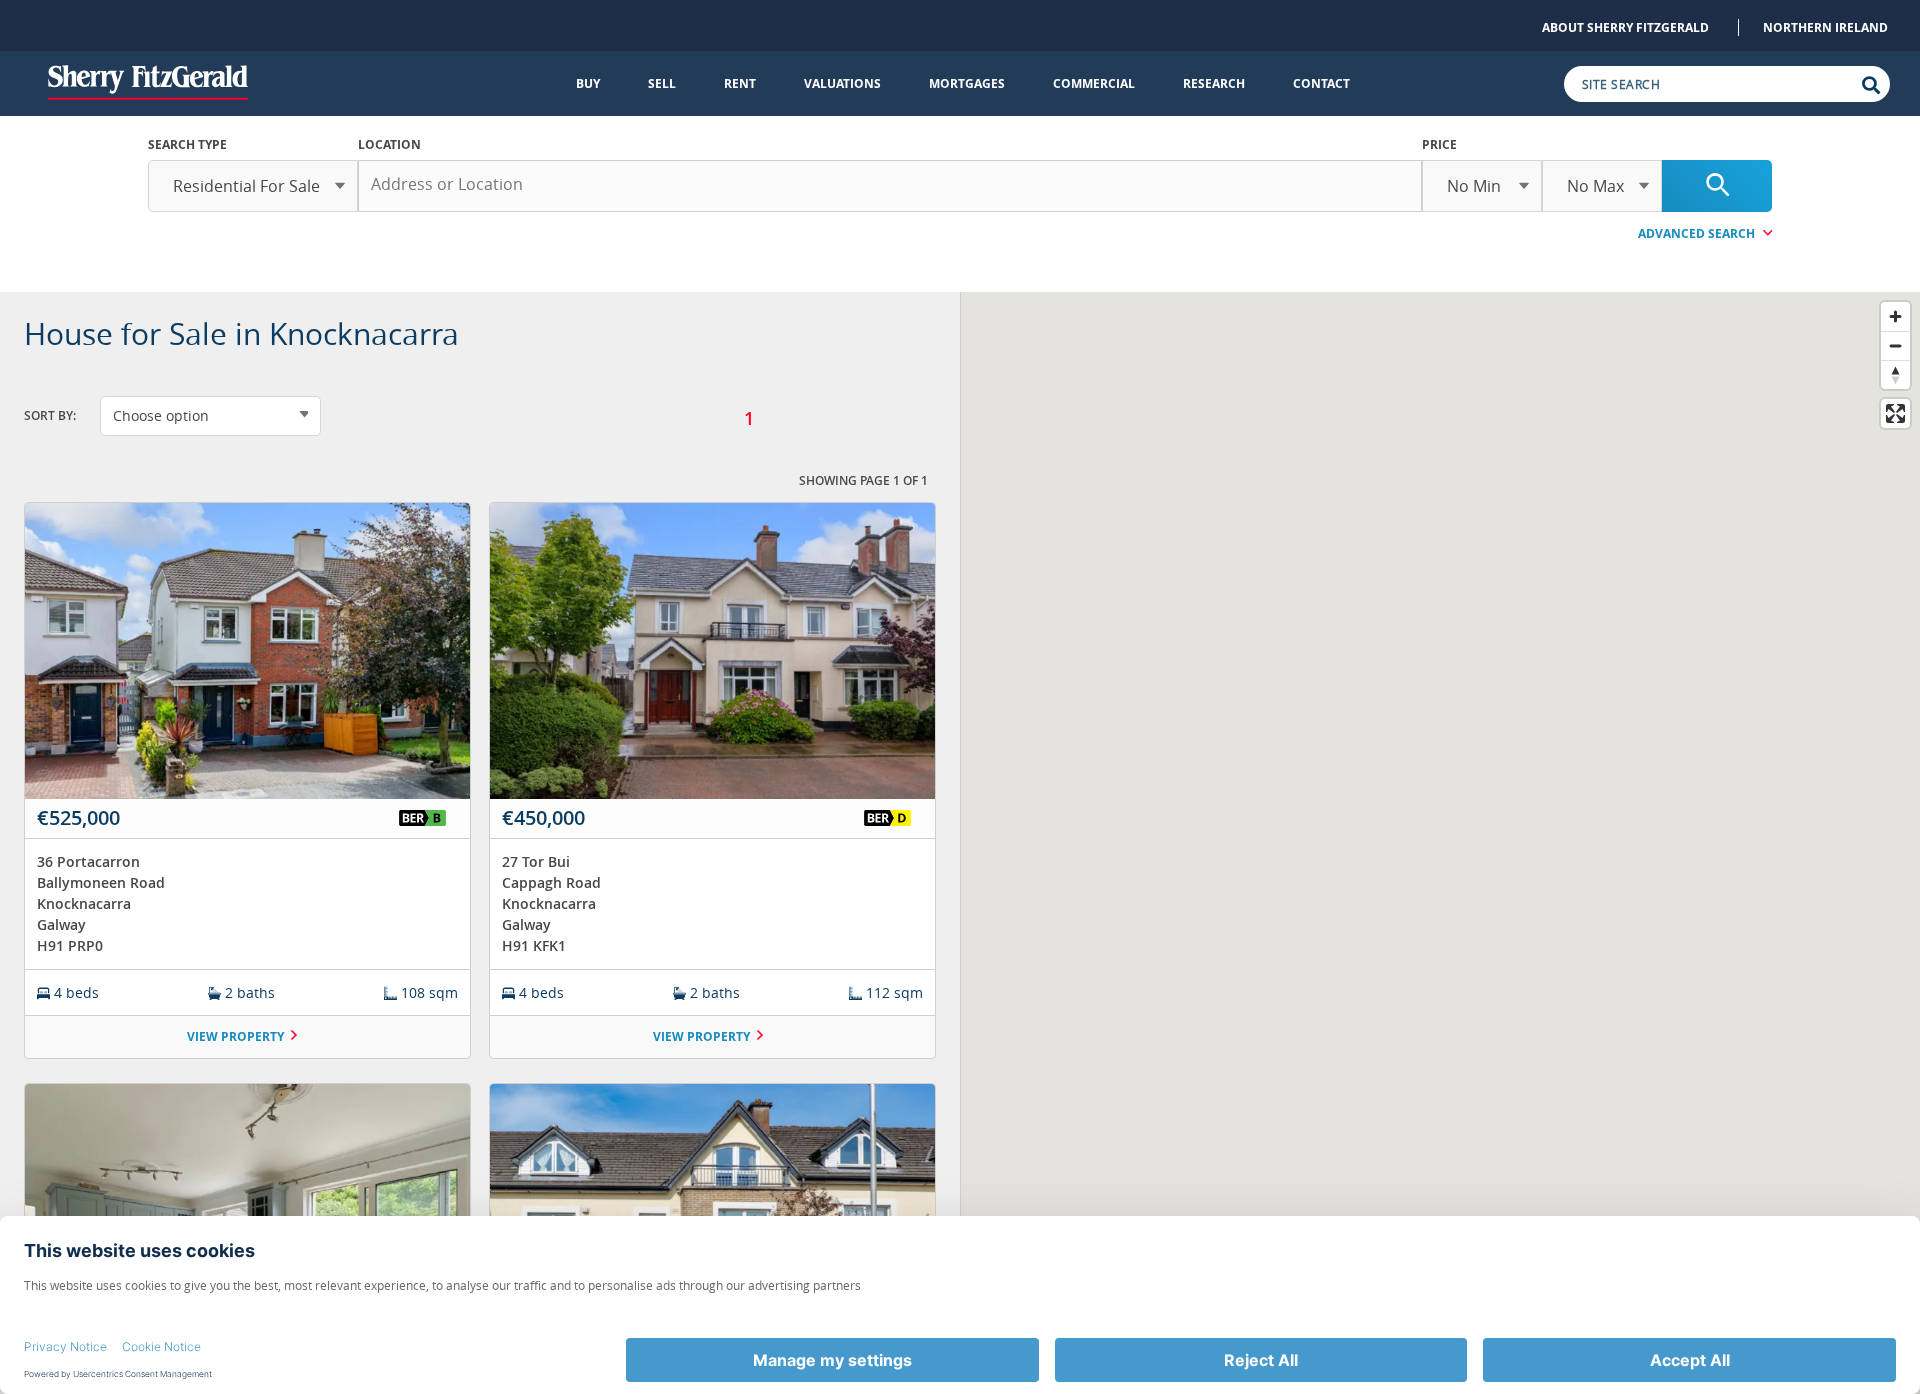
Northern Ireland (1825, 27)
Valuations (842, 83)
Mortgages (967, 83)
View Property (235, 1036)
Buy (588, 83)
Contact (1321, 83)
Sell (662, 83)
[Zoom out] (1895, 345)
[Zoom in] (1895, 316)
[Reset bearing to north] (1895, 374)
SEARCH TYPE (187, 144)
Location (389, 144)
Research (1214, 83)
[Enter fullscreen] (1895, 413)
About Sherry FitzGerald (1625, 27)
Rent (740, 83)
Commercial (1094, 83)
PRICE (1439, 144)
